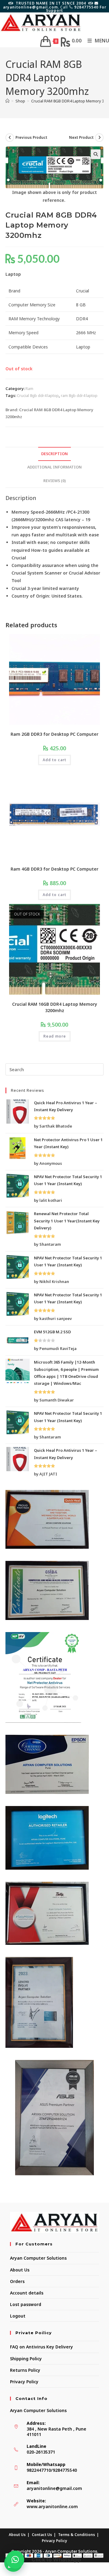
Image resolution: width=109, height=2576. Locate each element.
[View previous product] (10, 138)
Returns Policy (25, 2370)
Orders (17, 2281)
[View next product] (99, 138)
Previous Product (31, 137)
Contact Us (42, 2535)
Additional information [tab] (54, 467)
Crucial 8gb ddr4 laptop (38, 395)
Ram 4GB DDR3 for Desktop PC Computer (54, 869)
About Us (20, 2270)
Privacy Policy (24, 2382)
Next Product (81, 137)
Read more (55, 1036)
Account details (27, 2293)
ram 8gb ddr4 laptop (79, 395)
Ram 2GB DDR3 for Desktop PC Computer (54, 734)
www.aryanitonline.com (52, 2506)
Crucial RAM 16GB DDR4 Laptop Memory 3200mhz (55, 1007)
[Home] (7, 101)
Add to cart (54, 760)
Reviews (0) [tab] (54, 481)
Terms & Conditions (77, 2535)
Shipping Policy (26, 2359)
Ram (29, 388)
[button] (96, 154)
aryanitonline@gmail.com (54, 2488)
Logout (18, 2316)
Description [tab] (54, 454)
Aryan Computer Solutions (38, 2258)
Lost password (26, 2304)
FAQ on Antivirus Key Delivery (41, 2347)
